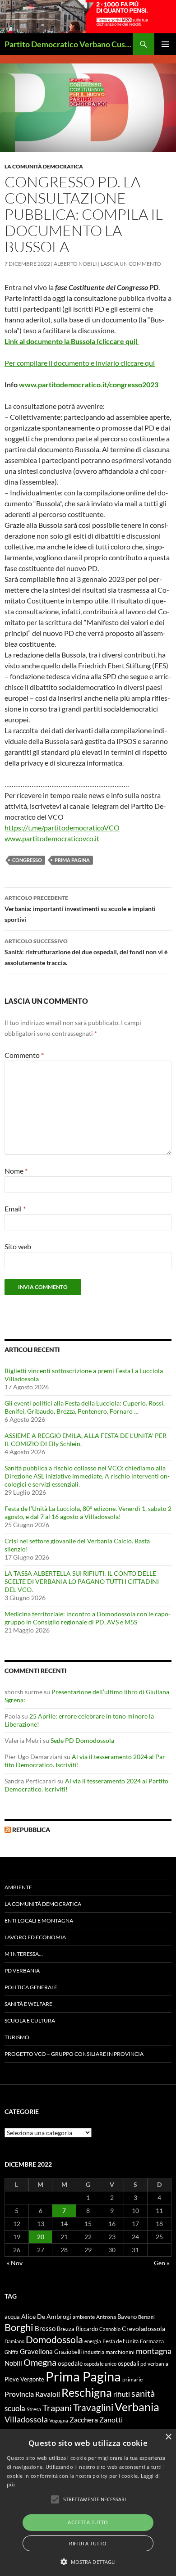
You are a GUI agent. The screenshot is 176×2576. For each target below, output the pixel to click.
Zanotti (111, 2420)
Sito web (18, 1246)
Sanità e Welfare (28, 2004)
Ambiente (18, 1887)
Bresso (45, 2328)
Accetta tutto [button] (88, 2522)
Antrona (106, 2317)
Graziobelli (68, 2352)
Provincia (19, 2394)
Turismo (17, 2037)
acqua (12, 2317)
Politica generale (31, 1987)
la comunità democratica (44, 166)
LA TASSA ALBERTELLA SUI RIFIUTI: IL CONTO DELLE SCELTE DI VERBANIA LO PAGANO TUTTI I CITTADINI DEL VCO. (82, 1581)
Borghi (19, 2327)
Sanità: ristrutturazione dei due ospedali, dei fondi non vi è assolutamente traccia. (86, 952)
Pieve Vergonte (24, 2379)
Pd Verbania (22, 1971)
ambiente (84, 2317)
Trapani (57, 2408)
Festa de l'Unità (120, 2341)
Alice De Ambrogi (46, 2316)
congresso (27, 860)
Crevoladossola (144, 2329)
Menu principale (165, 44)
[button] (88, 2562)
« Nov (15, 2263)
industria (94, 2352)
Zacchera (84, 2420)
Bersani (146, 2317)
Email (15, 1209)
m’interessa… (24, 1954)
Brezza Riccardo (77, 2329)
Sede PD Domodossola (82, 1740)
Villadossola (26, 2419)
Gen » (162, 2263)
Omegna (40, 2362)
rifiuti (122, 2394)
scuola (15, 2408)
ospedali (128, 2363)
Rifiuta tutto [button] (88, 2543)
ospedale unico (100, 2364)
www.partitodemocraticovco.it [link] (52, 838)
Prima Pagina (72, 860)
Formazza (152, 2341)
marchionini (120, 2352)
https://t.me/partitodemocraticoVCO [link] (62, 828)
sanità (143, 2393)
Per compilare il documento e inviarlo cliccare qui (80, 363)
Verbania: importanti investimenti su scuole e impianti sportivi (80, 909)
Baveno (127, 2317)
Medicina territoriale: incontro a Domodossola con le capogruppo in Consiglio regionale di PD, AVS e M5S (88, 1618)
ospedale (70, 2363)
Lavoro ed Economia (35, 1937)
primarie (132, 2379)
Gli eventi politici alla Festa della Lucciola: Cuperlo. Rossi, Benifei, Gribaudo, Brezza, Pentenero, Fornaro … (85, 1407)
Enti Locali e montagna (39, 1921)
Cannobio (110, 2329)
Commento (24, 1055)
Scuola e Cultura (30, 2020)
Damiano (14, 2341)
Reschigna (87, 2392)
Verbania (137, 2407)
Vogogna (59, 2420)
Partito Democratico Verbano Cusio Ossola (69, 44)
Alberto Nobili (75, 264)
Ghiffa (12, 2352)
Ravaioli (48, 2394)
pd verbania (154, 2364)
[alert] (88, 2503)
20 (41, 2237)
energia (93, 2341)
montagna (154, 2351)
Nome (16, 1171)
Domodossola (54, 2340)
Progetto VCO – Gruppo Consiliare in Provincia (74, 2054)
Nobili (13, 2363)
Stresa (34, 2409)
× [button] (168, 2437)
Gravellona (36, 2351)
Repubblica (31, 1830)
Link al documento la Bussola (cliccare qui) (72, 341)
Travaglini (93, 2408)
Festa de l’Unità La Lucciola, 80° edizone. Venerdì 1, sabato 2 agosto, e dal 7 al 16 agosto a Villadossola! (88, 1512)
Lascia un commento (131, 264)
